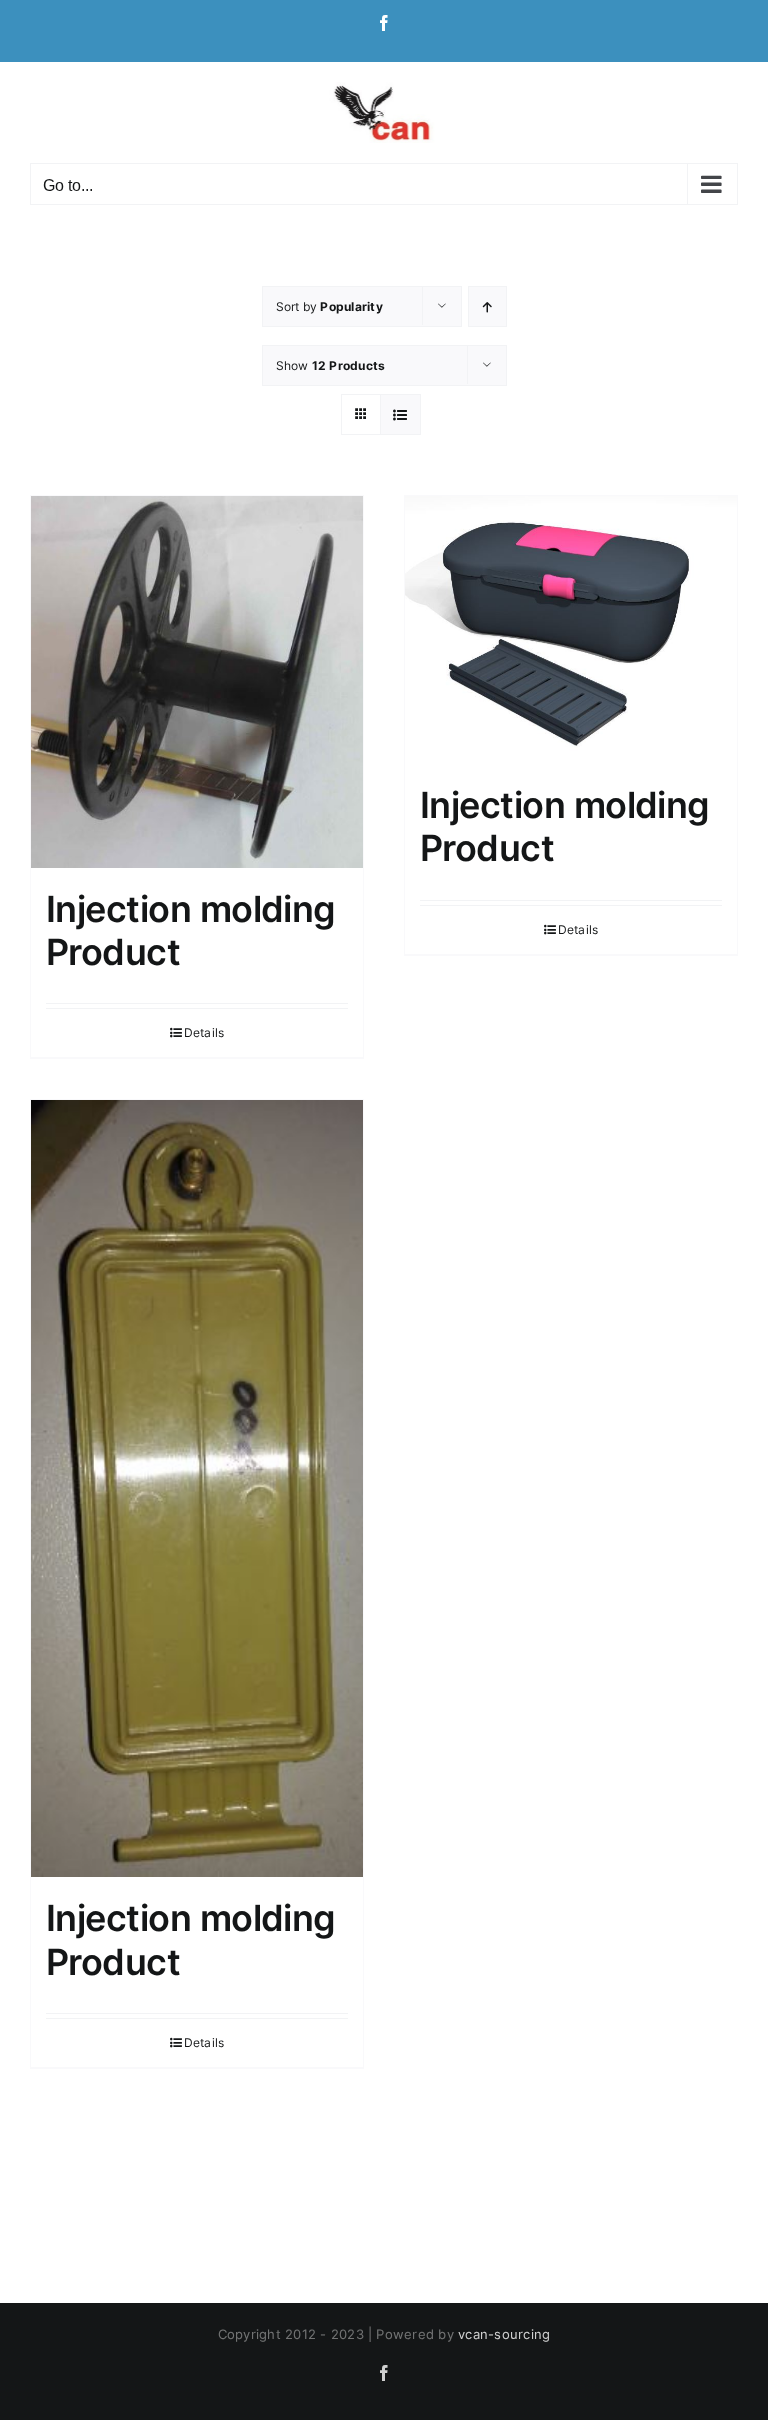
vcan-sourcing (504, 2334)
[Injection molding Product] (197, 682)
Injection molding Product (191, 930)
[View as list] (400, 414)
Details (204, 1032)
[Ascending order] (487, 306)
